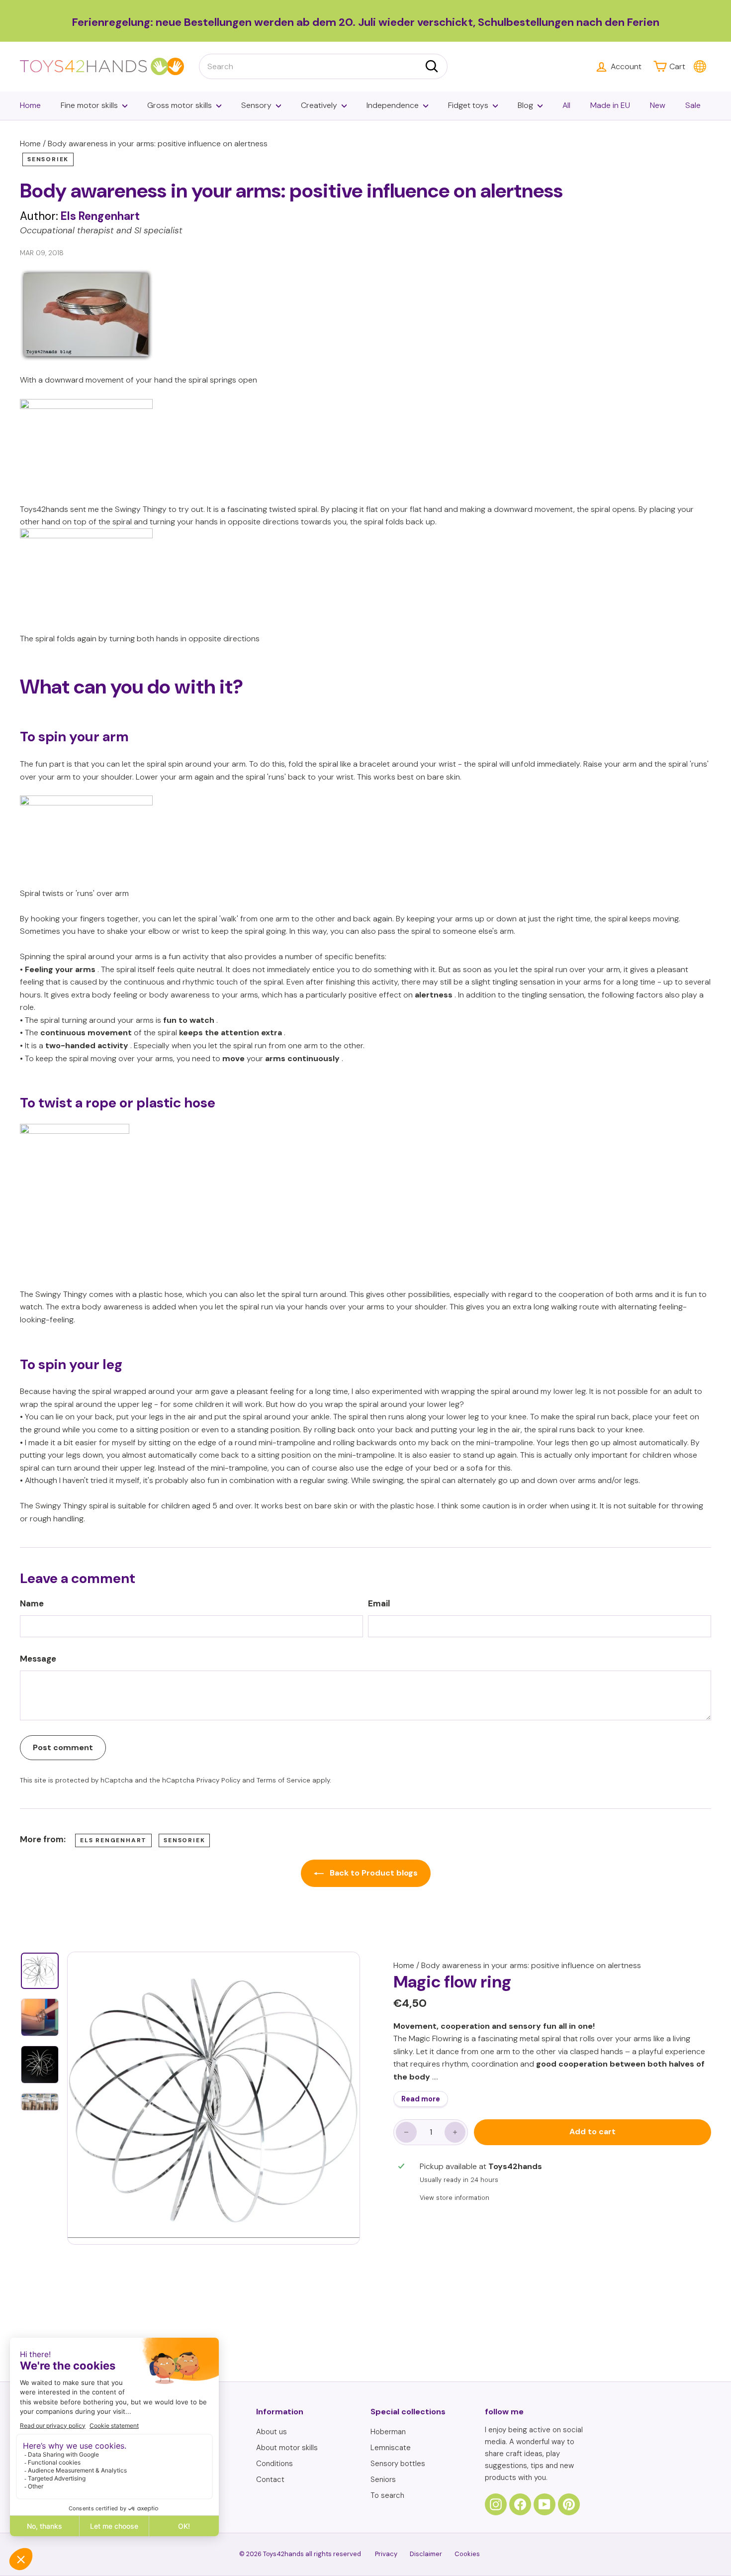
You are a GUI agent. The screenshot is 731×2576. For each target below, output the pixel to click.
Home (30, 105)
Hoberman (388, 2432)
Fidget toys (468, 105)
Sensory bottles (398, 2464)
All (566, 105)
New (658, 105)
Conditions (274, 2464)
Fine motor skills (89, 105)
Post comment (63, 1747)
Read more (421, 2099)
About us (272, 2432)
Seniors (383, 2479)
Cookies (467, 2554)
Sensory (256, 105)
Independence (393, 105)
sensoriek (48, 159)
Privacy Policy (218, 1780)
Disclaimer (426, 2554)
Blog (525, 105)
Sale (693, 105)
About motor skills (287, 2448)
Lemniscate (391, 2448)
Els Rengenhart (113, 1840)
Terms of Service (283, 1780)
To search (387, 2495)
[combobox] (323, 67)
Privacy (386, 2554)
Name (32, 1603)
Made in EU (610, 105)
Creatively (319, 105)
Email (379, 1603)
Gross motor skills (180, 105)
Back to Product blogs (373, 1873)
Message (38, 1659)
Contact (270, 2479)
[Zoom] (214, 2098)
